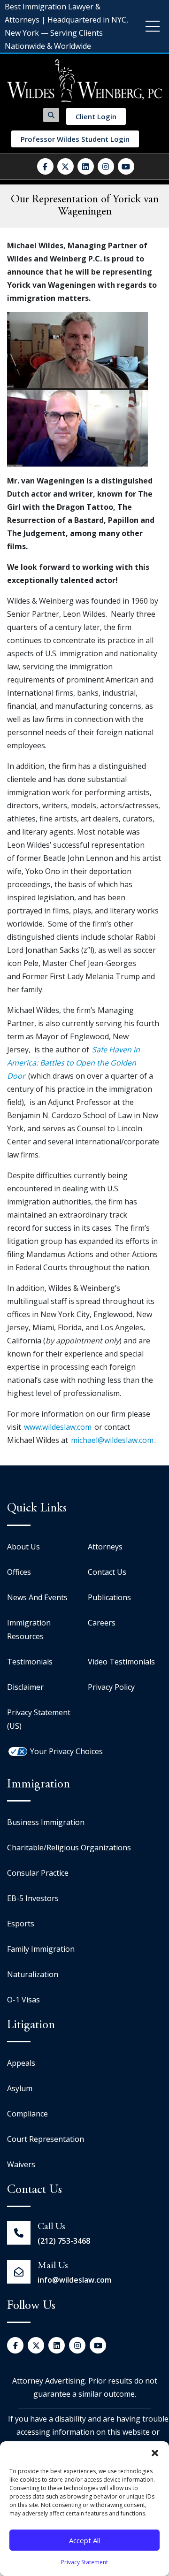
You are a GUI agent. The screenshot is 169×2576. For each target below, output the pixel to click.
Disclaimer (25, 1687)
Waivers (21, 2164)
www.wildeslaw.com (58, 1427)
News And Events (37, 1597)
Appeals (21, 2063)
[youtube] (126, 166)
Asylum (20, 2088)
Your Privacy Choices (66, 1751)
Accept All (84, 2540)
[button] (155, 2453)
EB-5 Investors (33, 1898)
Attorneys (105, 1547)
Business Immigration (46, 1822)
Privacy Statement (84, 2562)
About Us (23, 1547)
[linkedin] (86, 166)
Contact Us (107, 1572)
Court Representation (46, 2139)
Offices (19, 1572)
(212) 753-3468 (64, 2241)
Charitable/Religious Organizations (69, 1848)
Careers (102, 1623)
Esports (21, 1924)
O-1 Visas (23, 2000)
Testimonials (30, 1662)
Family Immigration (41, 1949)
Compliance (27, 2114)
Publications (109, 1597)
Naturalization (33, 1974)
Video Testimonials (121, 1662)
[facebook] (45, 166)
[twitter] (65, 166)
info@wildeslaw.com (74, 2280)
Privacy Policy (111, 1687)
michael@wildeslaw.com (112, 1440)
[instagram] (106, 166)
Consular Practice (38, 1873)
